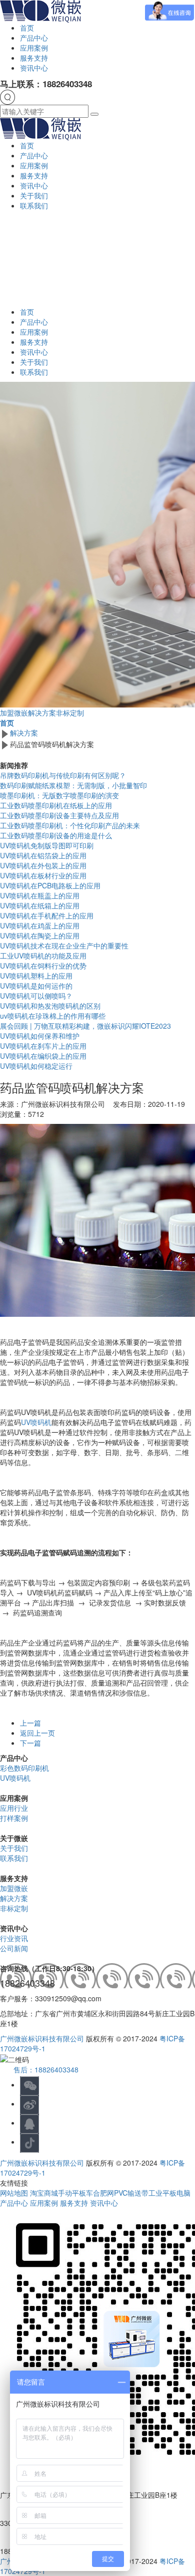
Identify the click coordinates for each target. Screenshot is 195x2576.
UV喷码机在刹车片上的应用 (43, 1046)
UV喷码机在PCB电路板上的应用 (50, 885)
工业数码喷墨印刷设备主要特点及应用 (59, 815)
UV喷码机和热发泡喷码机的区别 (50, 1006)
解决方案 (42, 713)
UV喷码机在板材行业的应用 (43, 875)
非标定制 (70, 713)
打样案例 (14, 1818)
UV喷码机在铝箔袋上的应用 (43, 855)
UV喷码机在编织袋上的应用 (43, 1056)
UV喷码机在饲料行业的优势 (43, 966)
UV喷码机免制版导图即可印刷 (47, 845)
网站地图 (15, 2193)
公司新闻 (14, 1948)
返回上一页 (37, 1733)
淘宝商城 (44, 2193)
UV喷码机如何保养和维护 (40, 1036)
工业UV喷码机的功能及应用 (43, 956)
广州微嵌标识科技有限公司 (42, 2038)
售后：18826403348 (46, 2069)
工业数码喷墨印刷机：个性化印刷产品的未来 (70, 825)
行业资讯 (14, 1938)
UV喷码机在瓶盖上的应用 (40, 895)
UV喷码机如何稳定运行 (36, 1066)
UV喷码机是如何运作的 (36, 986)
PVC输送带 (131, 2193)
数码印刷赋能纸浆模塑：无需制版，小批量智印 (73, 785)
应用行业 (14, 1808)
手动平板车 (75, 2193)
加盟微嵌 (14, 713)
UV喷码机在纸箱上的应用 (40, 905)
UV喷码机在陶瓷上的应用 (40, 935)
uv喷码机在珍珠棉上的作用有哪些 (53, 1016)
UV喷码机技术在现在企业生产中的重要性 (64, 946)
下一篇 (30, 1743)
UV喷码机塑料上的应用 (36, 976)
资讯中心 (34, 68)
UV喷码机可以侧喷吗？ (36, 996)
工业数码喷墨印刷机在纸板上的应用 (56, 805)
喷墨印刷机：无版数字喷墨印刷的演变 (59, 795)
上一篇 (30, 1723)
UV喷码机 (36, 1422)
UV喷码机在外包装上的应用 (43, 865)
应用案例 (34, 48)
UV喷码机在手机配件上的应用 (47, 915)
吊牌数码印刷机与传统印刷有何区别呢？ (63, 775)
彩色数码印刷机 (24, 1768)
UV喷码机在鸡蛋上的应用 (40, 925)
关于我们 (34, 195)
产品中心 (34, 38)
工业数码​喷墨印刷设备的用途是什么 (56, 835)
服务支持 (34, 58)
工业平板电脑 (169, 2193)
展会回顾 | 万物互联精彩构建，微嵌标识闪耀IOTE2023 (85, 1026)
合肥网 (103, 2193)
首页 (27, 28)
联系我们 (34, 205)
